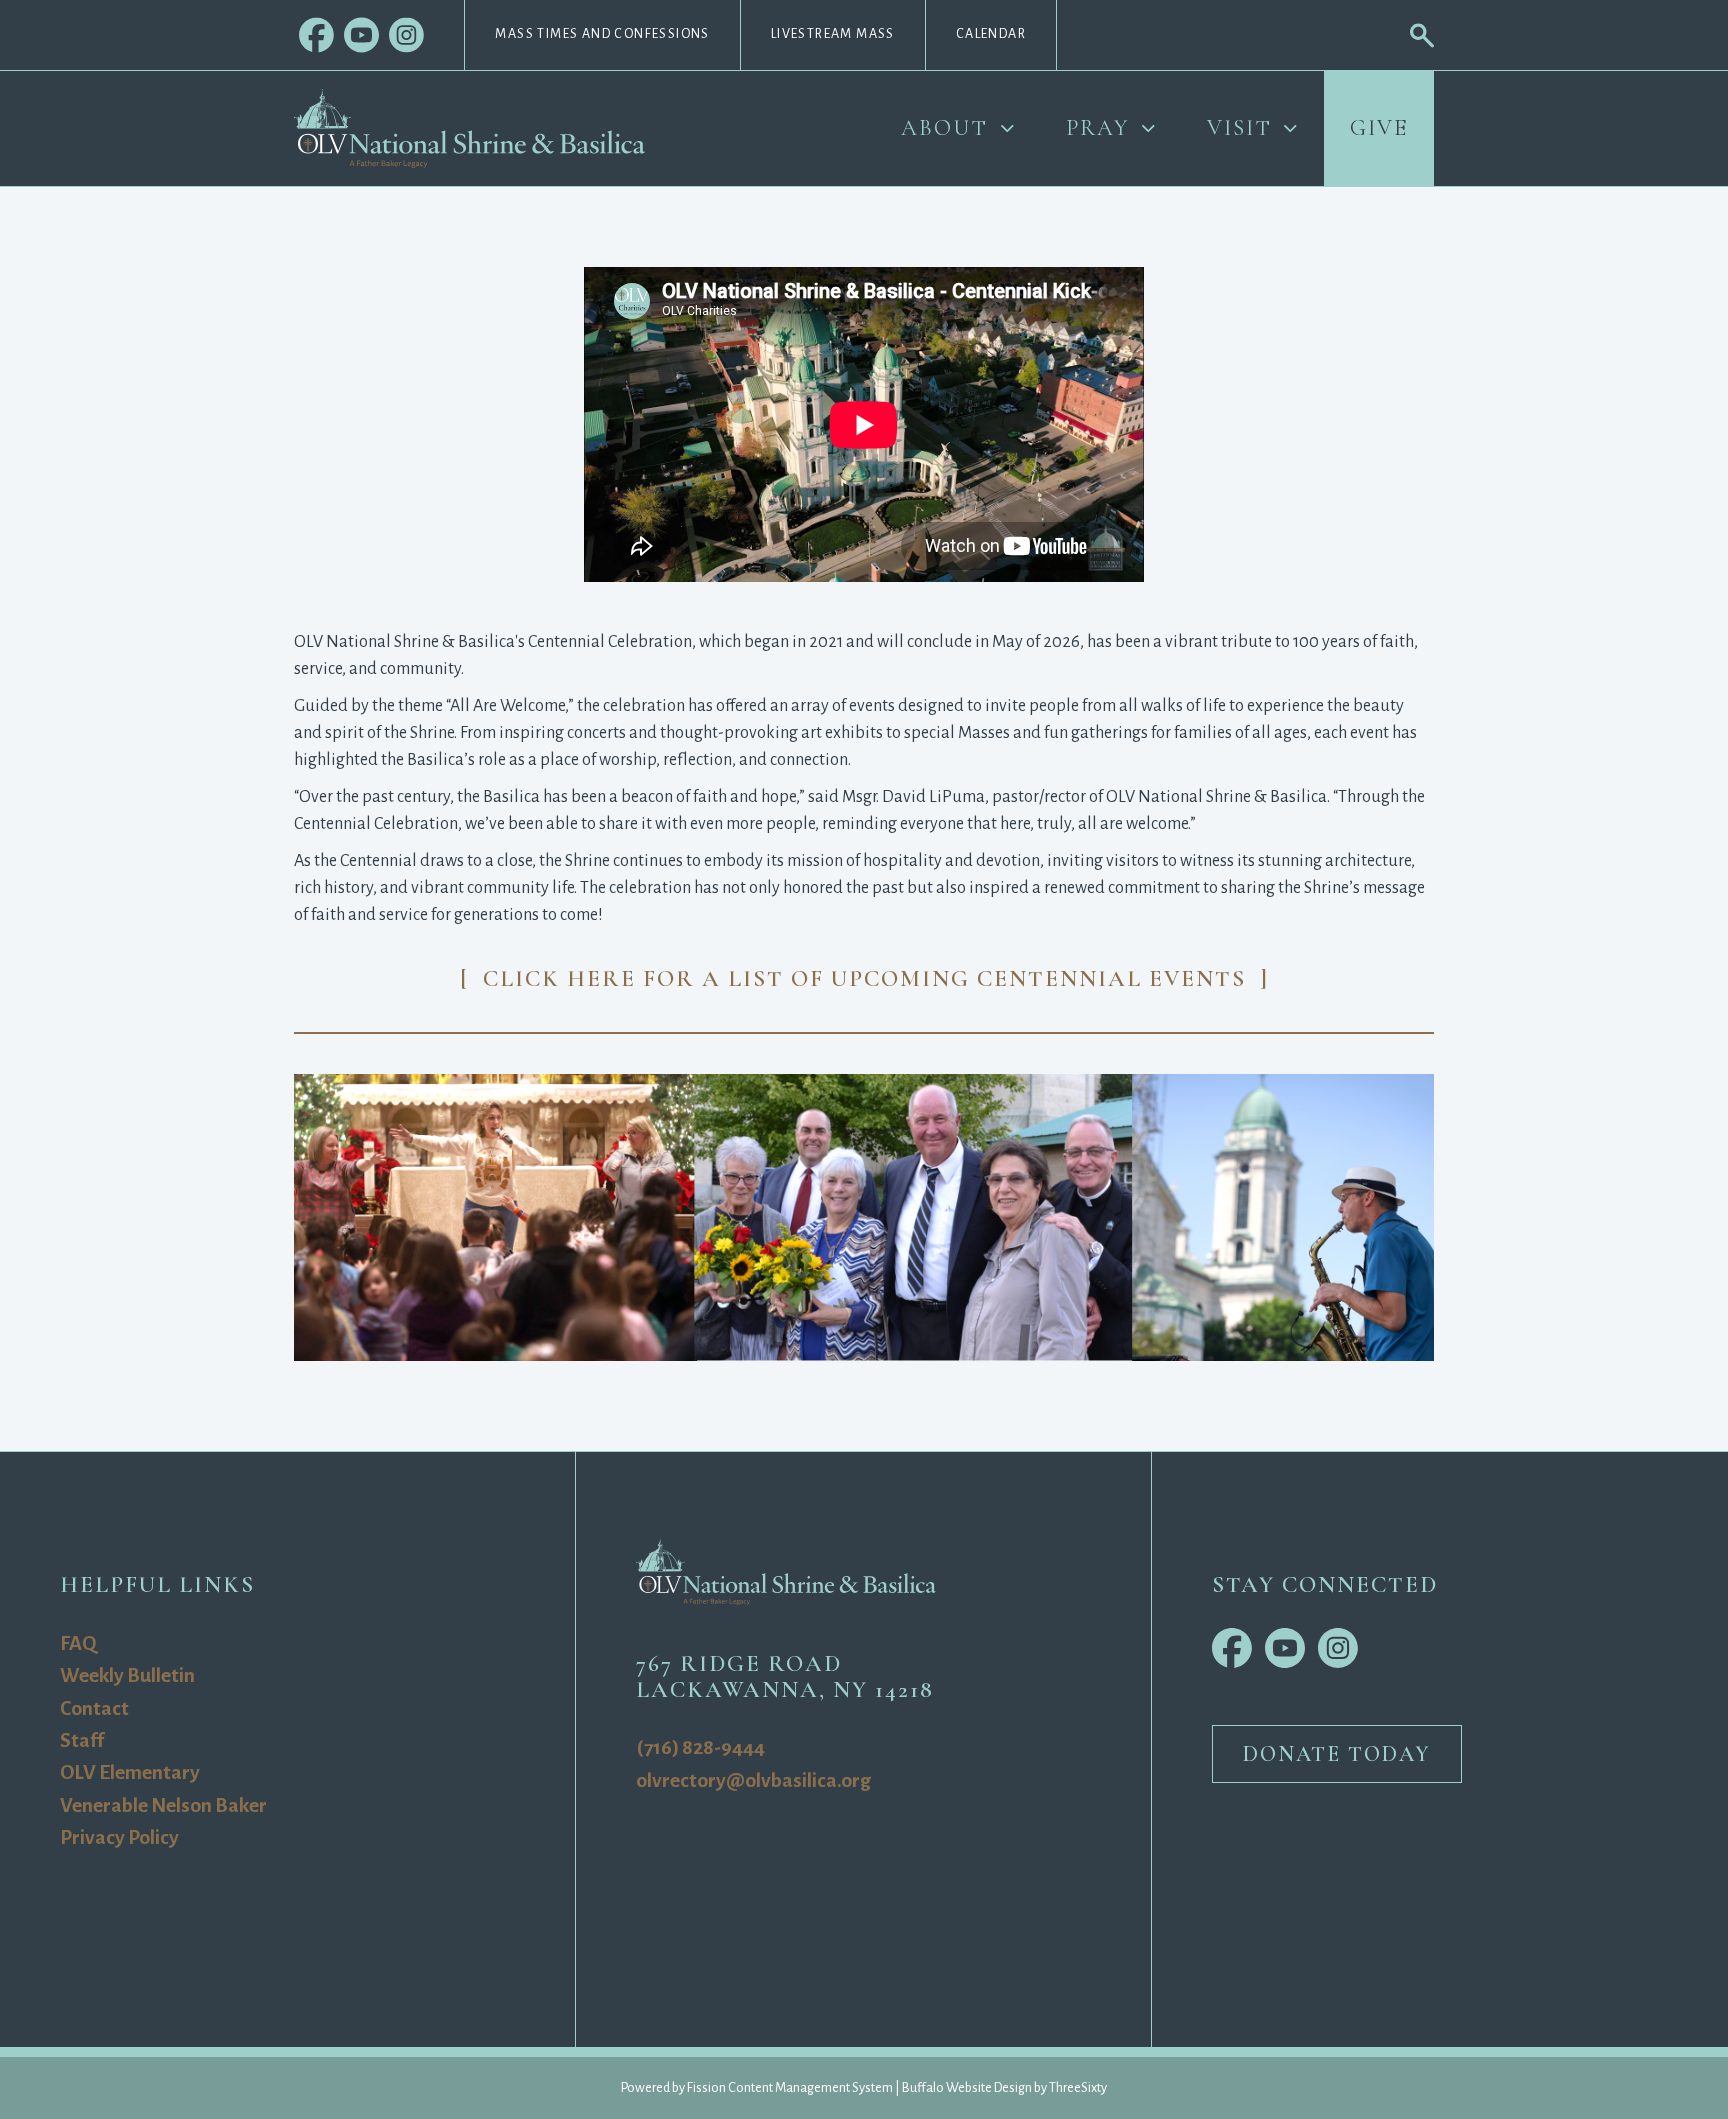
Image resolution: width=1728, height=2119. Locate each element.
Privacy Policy (119, 1837)
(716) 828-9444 (700, 1747)
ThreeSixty (1078, 2087)
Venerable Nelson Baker (163, 1805)
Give (1379, 127)
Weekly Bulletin (127, 1675)
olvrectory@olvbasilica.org (753, 1780)
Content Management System (810, 2087)
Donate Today (1337, 1754)
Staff (82, 1740)
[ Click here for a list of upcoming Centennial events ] (864, 978)
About (944, 127)
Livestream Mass (833, 34)
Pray (1098, 127)
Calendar (991, 34)
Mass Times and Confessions (602, 34)
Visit (1239, 127)
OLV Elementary (130, 1772)
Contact (94, 1708)
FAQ (78, 1643)
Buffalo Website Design (967, 2087)
